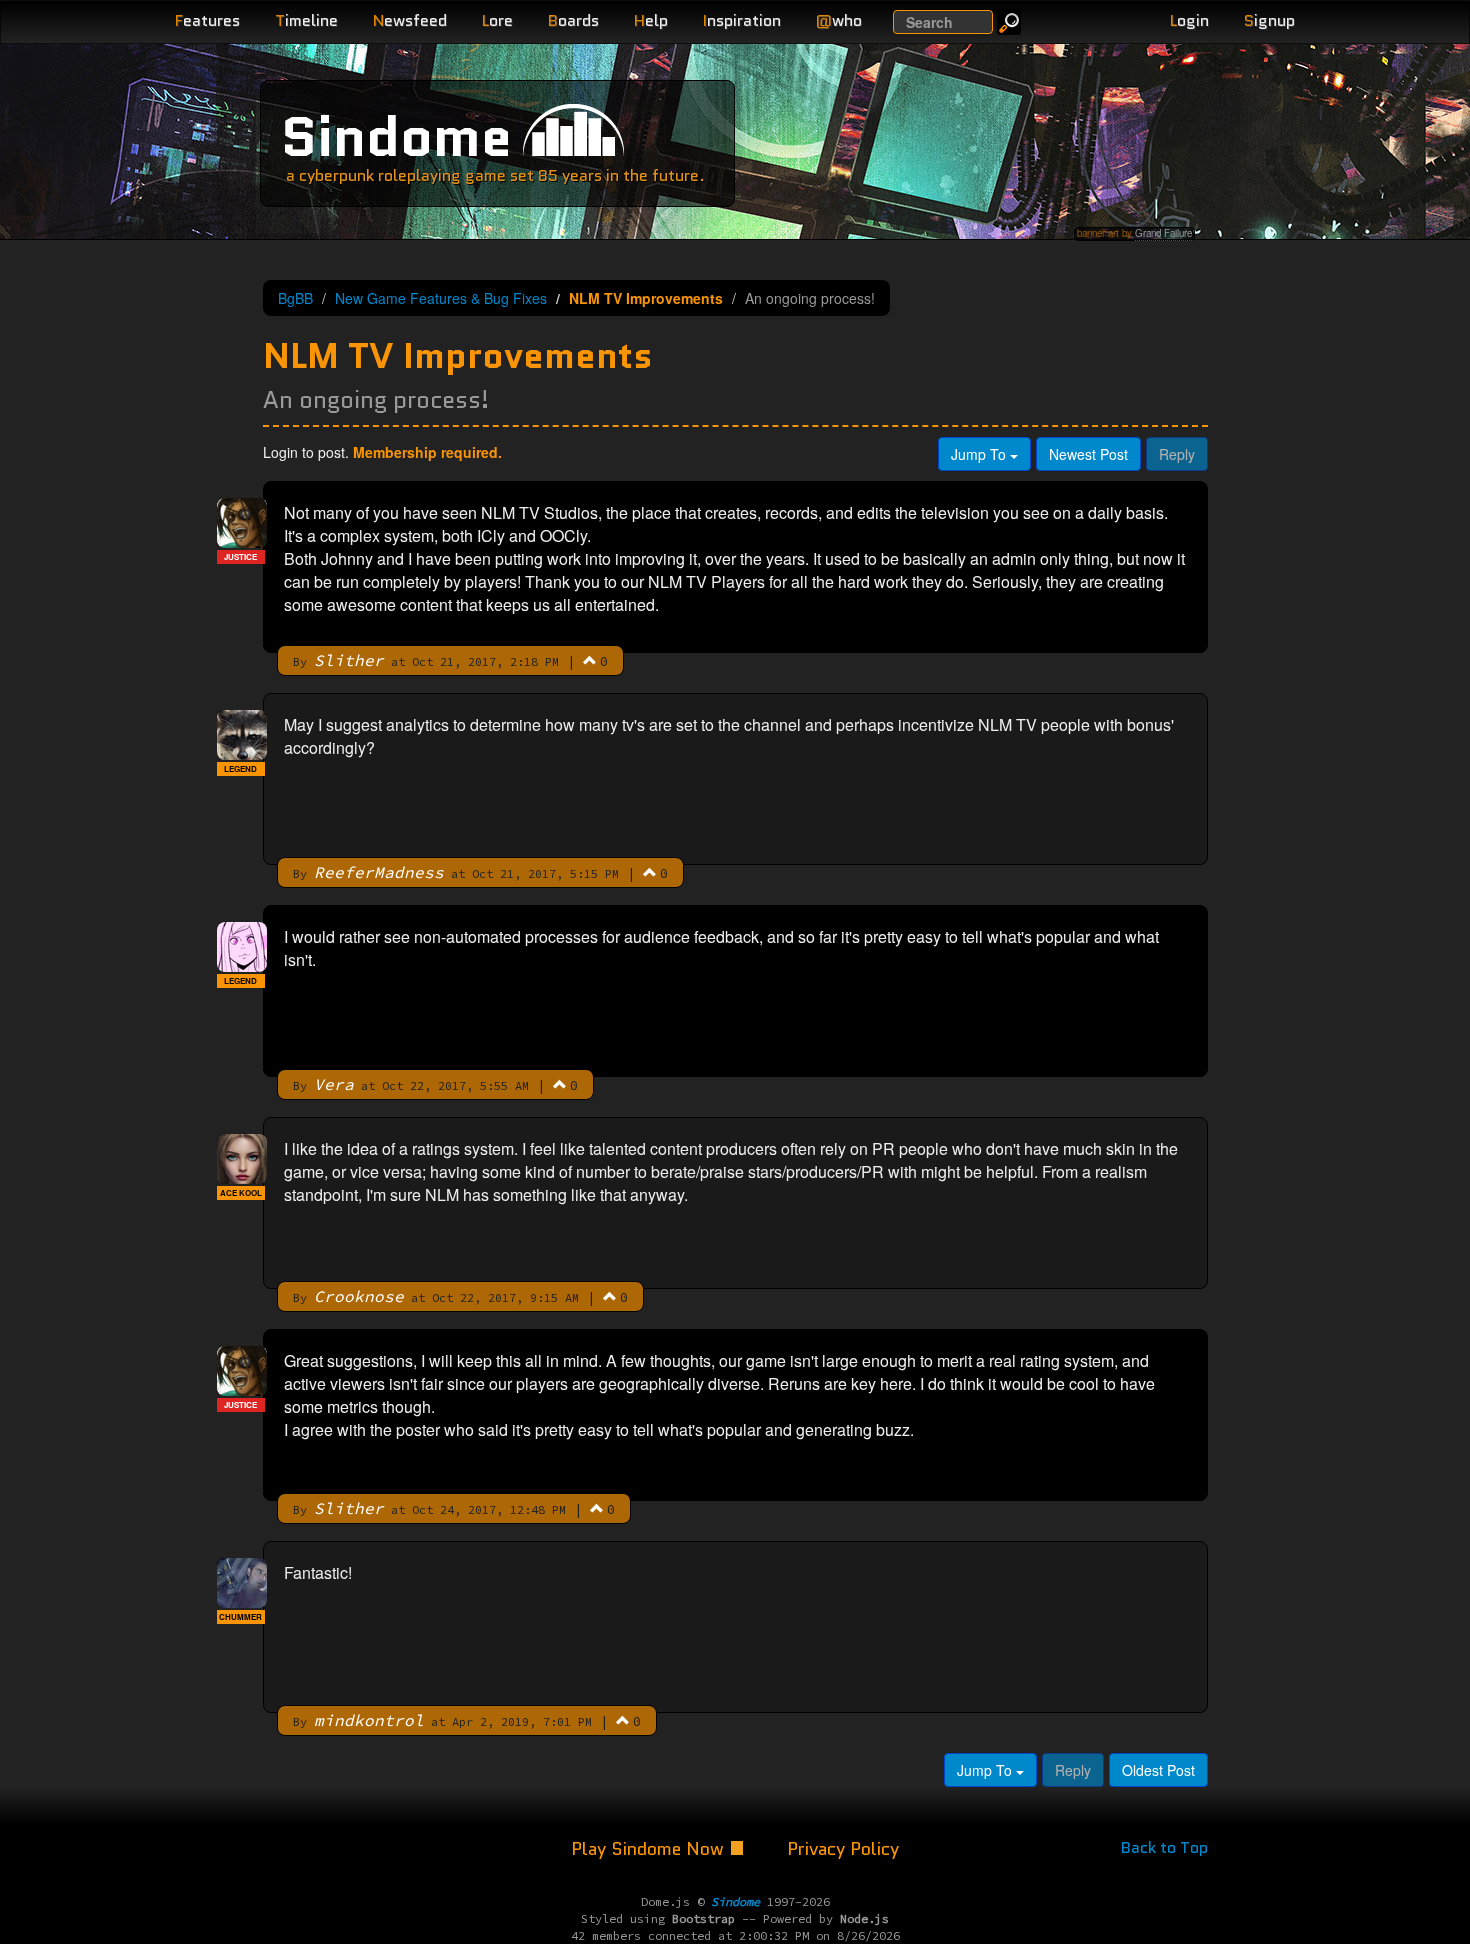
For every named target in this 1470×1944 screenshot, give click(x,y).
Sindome (396, 136)
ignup (1269, 20)
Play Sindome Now (650, 1849)
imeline (306, 20)
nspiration (742, 20)
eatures (207, 20)
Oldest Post (1158, 1770)
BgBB (295, 298)
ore (497, 20)
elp (651, 20)
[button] (590, 660)
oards (573, 20)
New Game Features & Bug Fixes (441, 298)
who (839, 20)
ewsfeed (410, 20)
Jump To (980, 454)
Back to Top (1164, 1847)
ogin (1189, 20)
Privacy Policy (843, 1849)
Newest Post (1088, 454)
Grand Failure (1163, 233)
